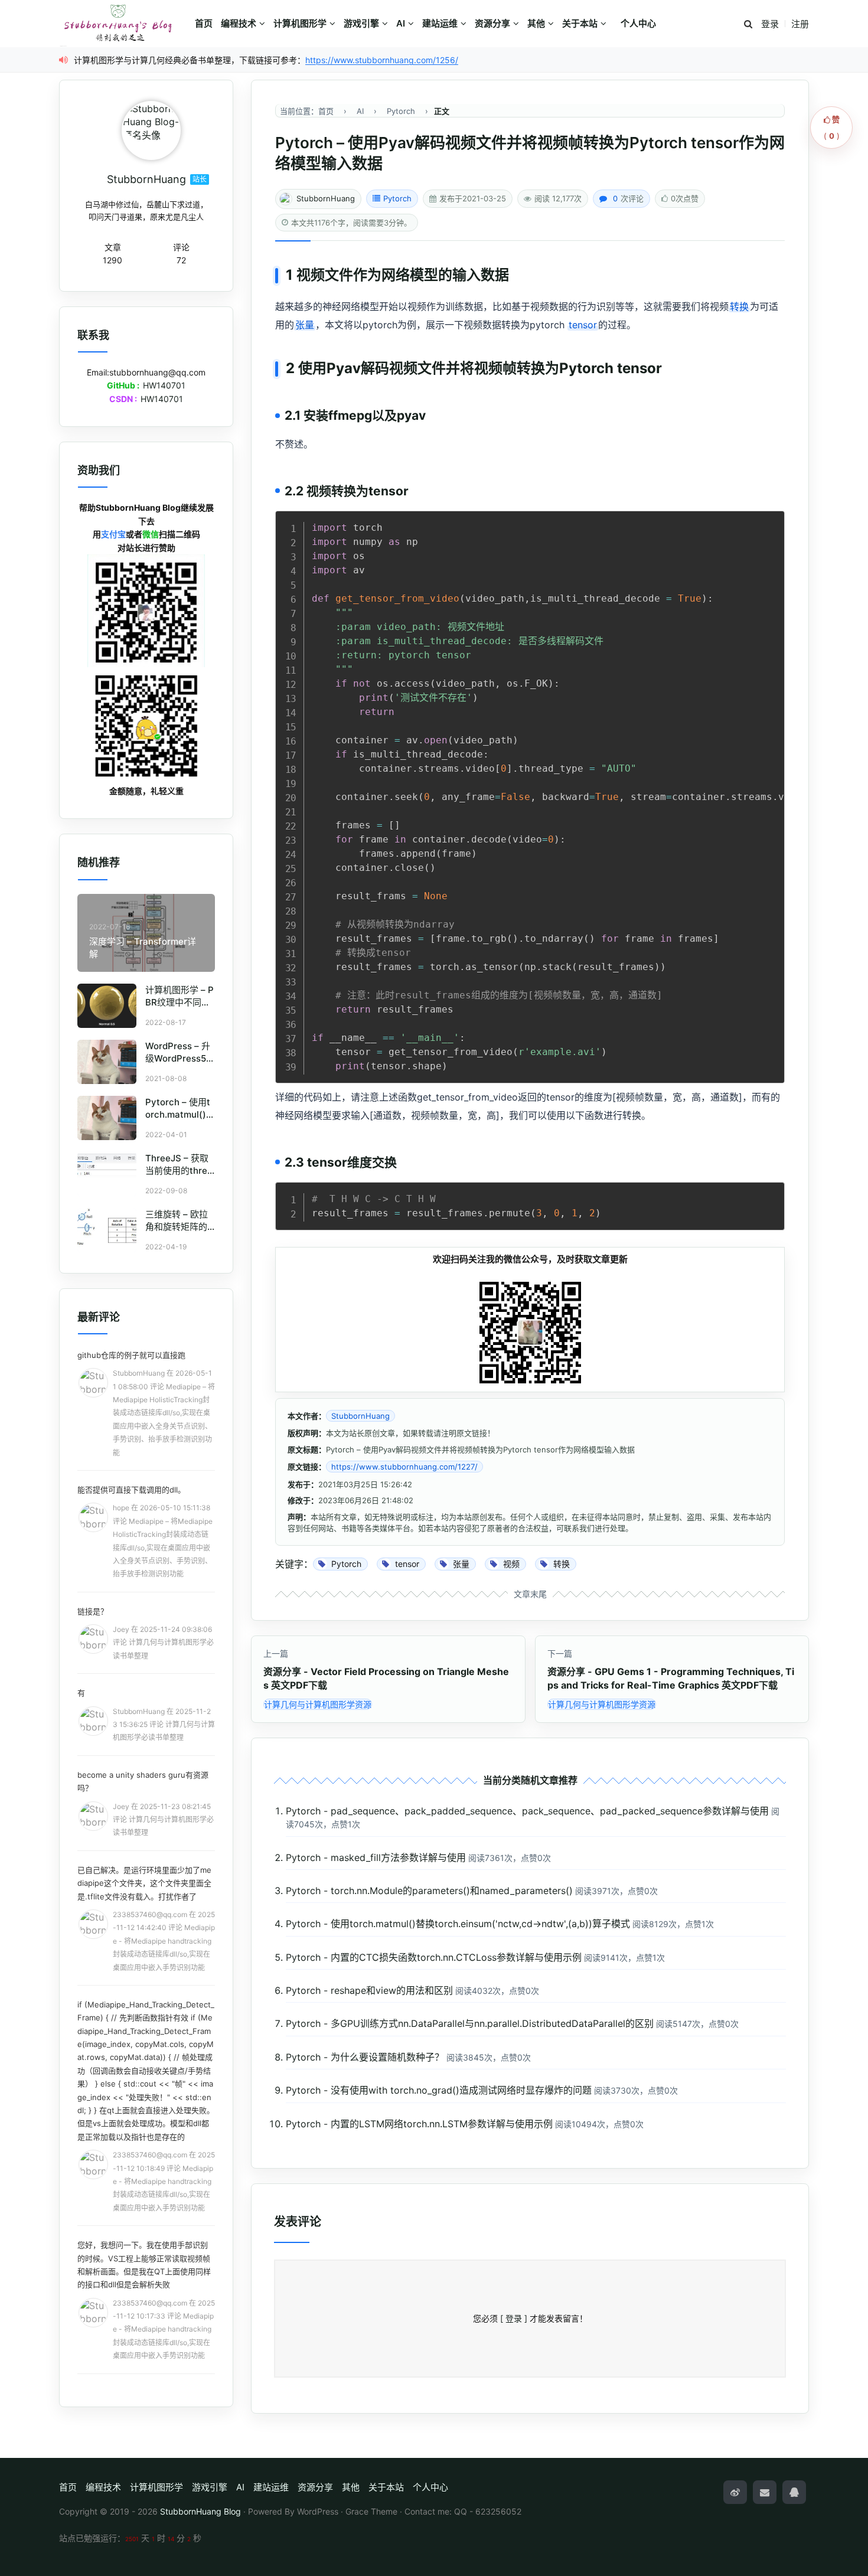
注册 (800, 24)
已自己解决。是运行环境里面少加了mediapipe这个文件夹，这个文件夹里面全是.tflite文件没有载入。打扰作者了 (144, 1883)
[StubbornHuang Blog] (124, 24)
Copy (769, 523)
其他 (536, 23)
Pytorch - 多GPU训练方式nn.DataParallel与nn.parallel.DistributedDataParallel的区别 (470, 2023)
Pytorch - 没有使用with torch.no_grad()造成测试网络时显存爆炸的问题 (439, 2090)
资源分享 (492, 23)
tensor (583, 325)
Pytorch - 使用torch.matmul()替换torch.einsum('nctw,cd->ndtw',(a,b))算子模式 (458, 1924)
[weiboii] (735, 2492)
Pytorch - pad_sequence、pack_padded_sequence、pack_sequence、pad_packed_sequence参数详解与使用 (527, 1811)
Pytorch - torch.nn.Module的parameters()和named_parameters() (429, 1891)
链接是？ (93, 1611)
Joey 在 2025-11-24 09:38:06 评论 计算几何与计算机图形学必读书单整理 (163, 1643)
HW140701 (164, 385)
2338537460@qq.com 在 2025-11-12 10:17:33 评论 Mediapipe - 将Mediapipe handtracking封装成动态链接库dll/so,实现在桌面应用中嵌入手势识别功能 (164, 2329)
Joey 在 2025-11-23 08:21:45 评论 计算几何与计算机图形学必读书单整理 (163, 1820)
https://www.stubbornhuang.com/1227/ (404, 1467)
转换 (739, 306)
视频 (311, 275)
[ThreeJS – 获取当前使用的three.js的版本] (107, 1174)
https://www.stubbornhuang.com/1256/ (382, 60)
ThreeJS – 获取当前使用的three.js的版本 (180, 1171)
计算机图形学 (300, 23)
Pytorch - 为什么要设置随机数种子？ (365, 2057)
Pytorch (397, 198)
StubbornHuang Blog (200, 2511)
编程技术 (239, 23)
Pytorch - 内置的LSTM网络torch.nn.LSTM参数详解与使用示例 (419, 2124)
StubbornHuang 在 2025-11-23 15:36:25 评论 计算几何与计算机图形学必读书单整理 (164, 1725)
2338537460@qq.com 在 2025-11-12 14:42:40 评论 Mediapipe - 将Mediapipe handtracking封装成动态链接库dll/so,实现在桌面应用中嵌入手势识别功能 (164, 1941)
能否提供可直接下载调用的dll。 (131, 1490)
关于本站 (580, 23)
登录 (770, 24)
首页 (204, 23)
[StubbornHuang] (151, 130)
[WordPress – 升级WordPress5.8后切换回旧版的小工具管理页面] (107, 1062)
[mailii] (765, 2492)
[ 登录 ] (514, 2318)
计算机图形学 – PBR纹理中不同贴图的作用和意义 (180, 1002)
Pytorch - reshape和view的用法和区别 (369, 1990)
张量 (305, 325)
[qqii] (794, 2492)
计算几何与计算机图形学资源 (318, 1704)
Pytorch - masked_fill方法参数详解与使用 (376, 1857)
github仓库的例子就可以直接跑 (131, 1355)
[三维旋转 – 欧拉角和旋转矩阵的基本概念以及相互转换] (107, 1230)
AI (401, 23)
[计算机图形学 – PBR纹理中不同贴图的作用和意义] (107, 1006)
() (832, 128)
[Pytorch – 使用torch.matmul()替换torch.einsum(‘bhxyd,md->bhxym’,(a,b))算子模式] (107, 1118)
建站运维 (440, 23)
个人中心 (638, 23)
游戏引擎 (361, 23)
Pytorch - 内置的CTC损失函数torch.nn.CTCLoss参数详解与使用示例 (434, 1957)
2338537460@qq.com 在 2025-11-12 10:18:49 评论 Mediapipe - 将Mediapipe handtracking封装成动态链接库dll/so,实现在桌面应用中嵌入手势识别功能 (164, 2181)
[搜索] (748, 25)
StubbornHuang (326, 198)
